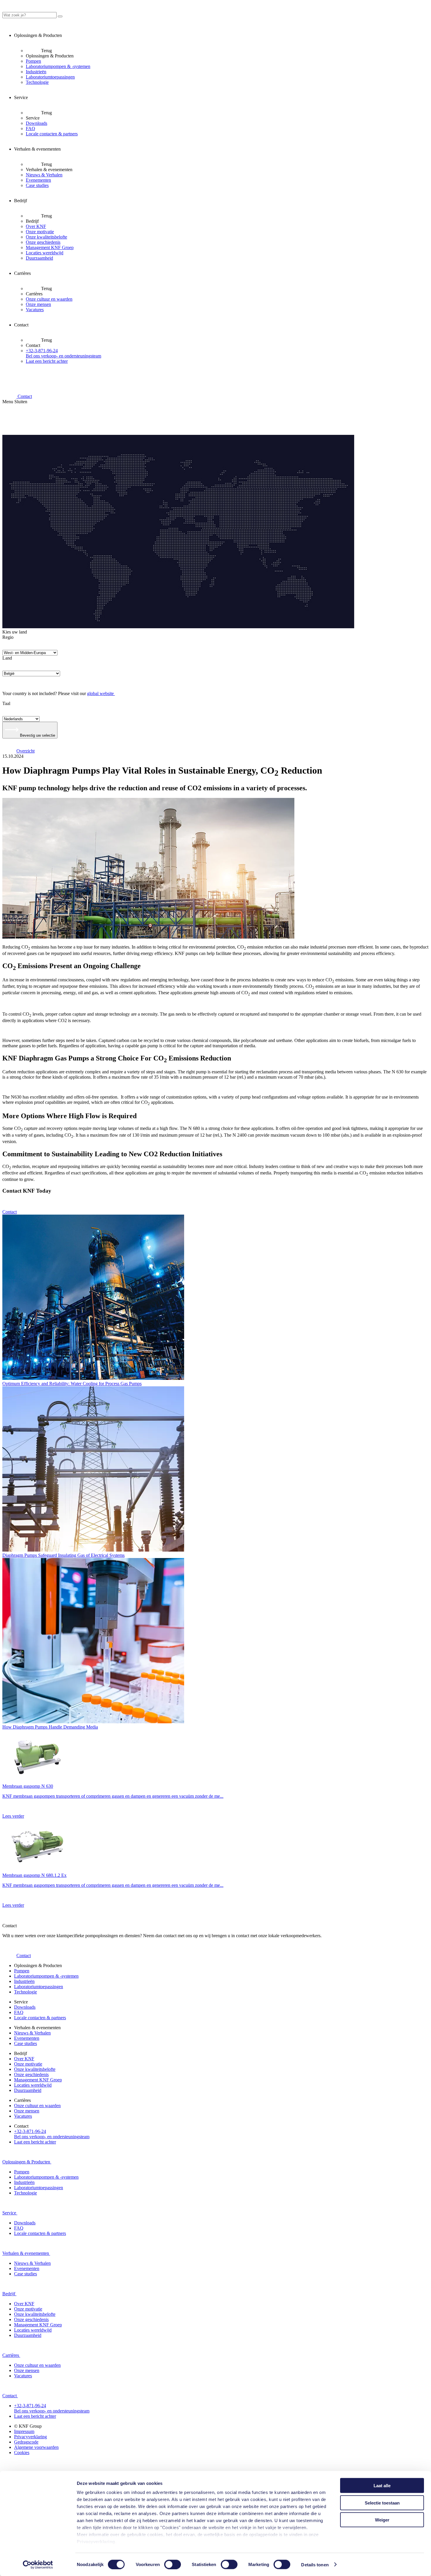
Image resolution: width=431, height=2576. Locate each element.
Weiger (382, 2520)
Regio (8, 637)
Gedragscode (26, 2442)
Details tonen (315, 2564)
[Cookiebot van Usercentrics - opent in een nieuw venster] (38, 2565)
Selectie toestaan (382, 2503)
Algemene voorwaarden (36, 2447)
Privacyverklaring (96, 2542)
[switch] (173, 2564)
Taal (6, 703)
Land (7, 658)
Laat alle (382, 2486)
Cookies (22, 2452)
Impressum (24, 2431)
